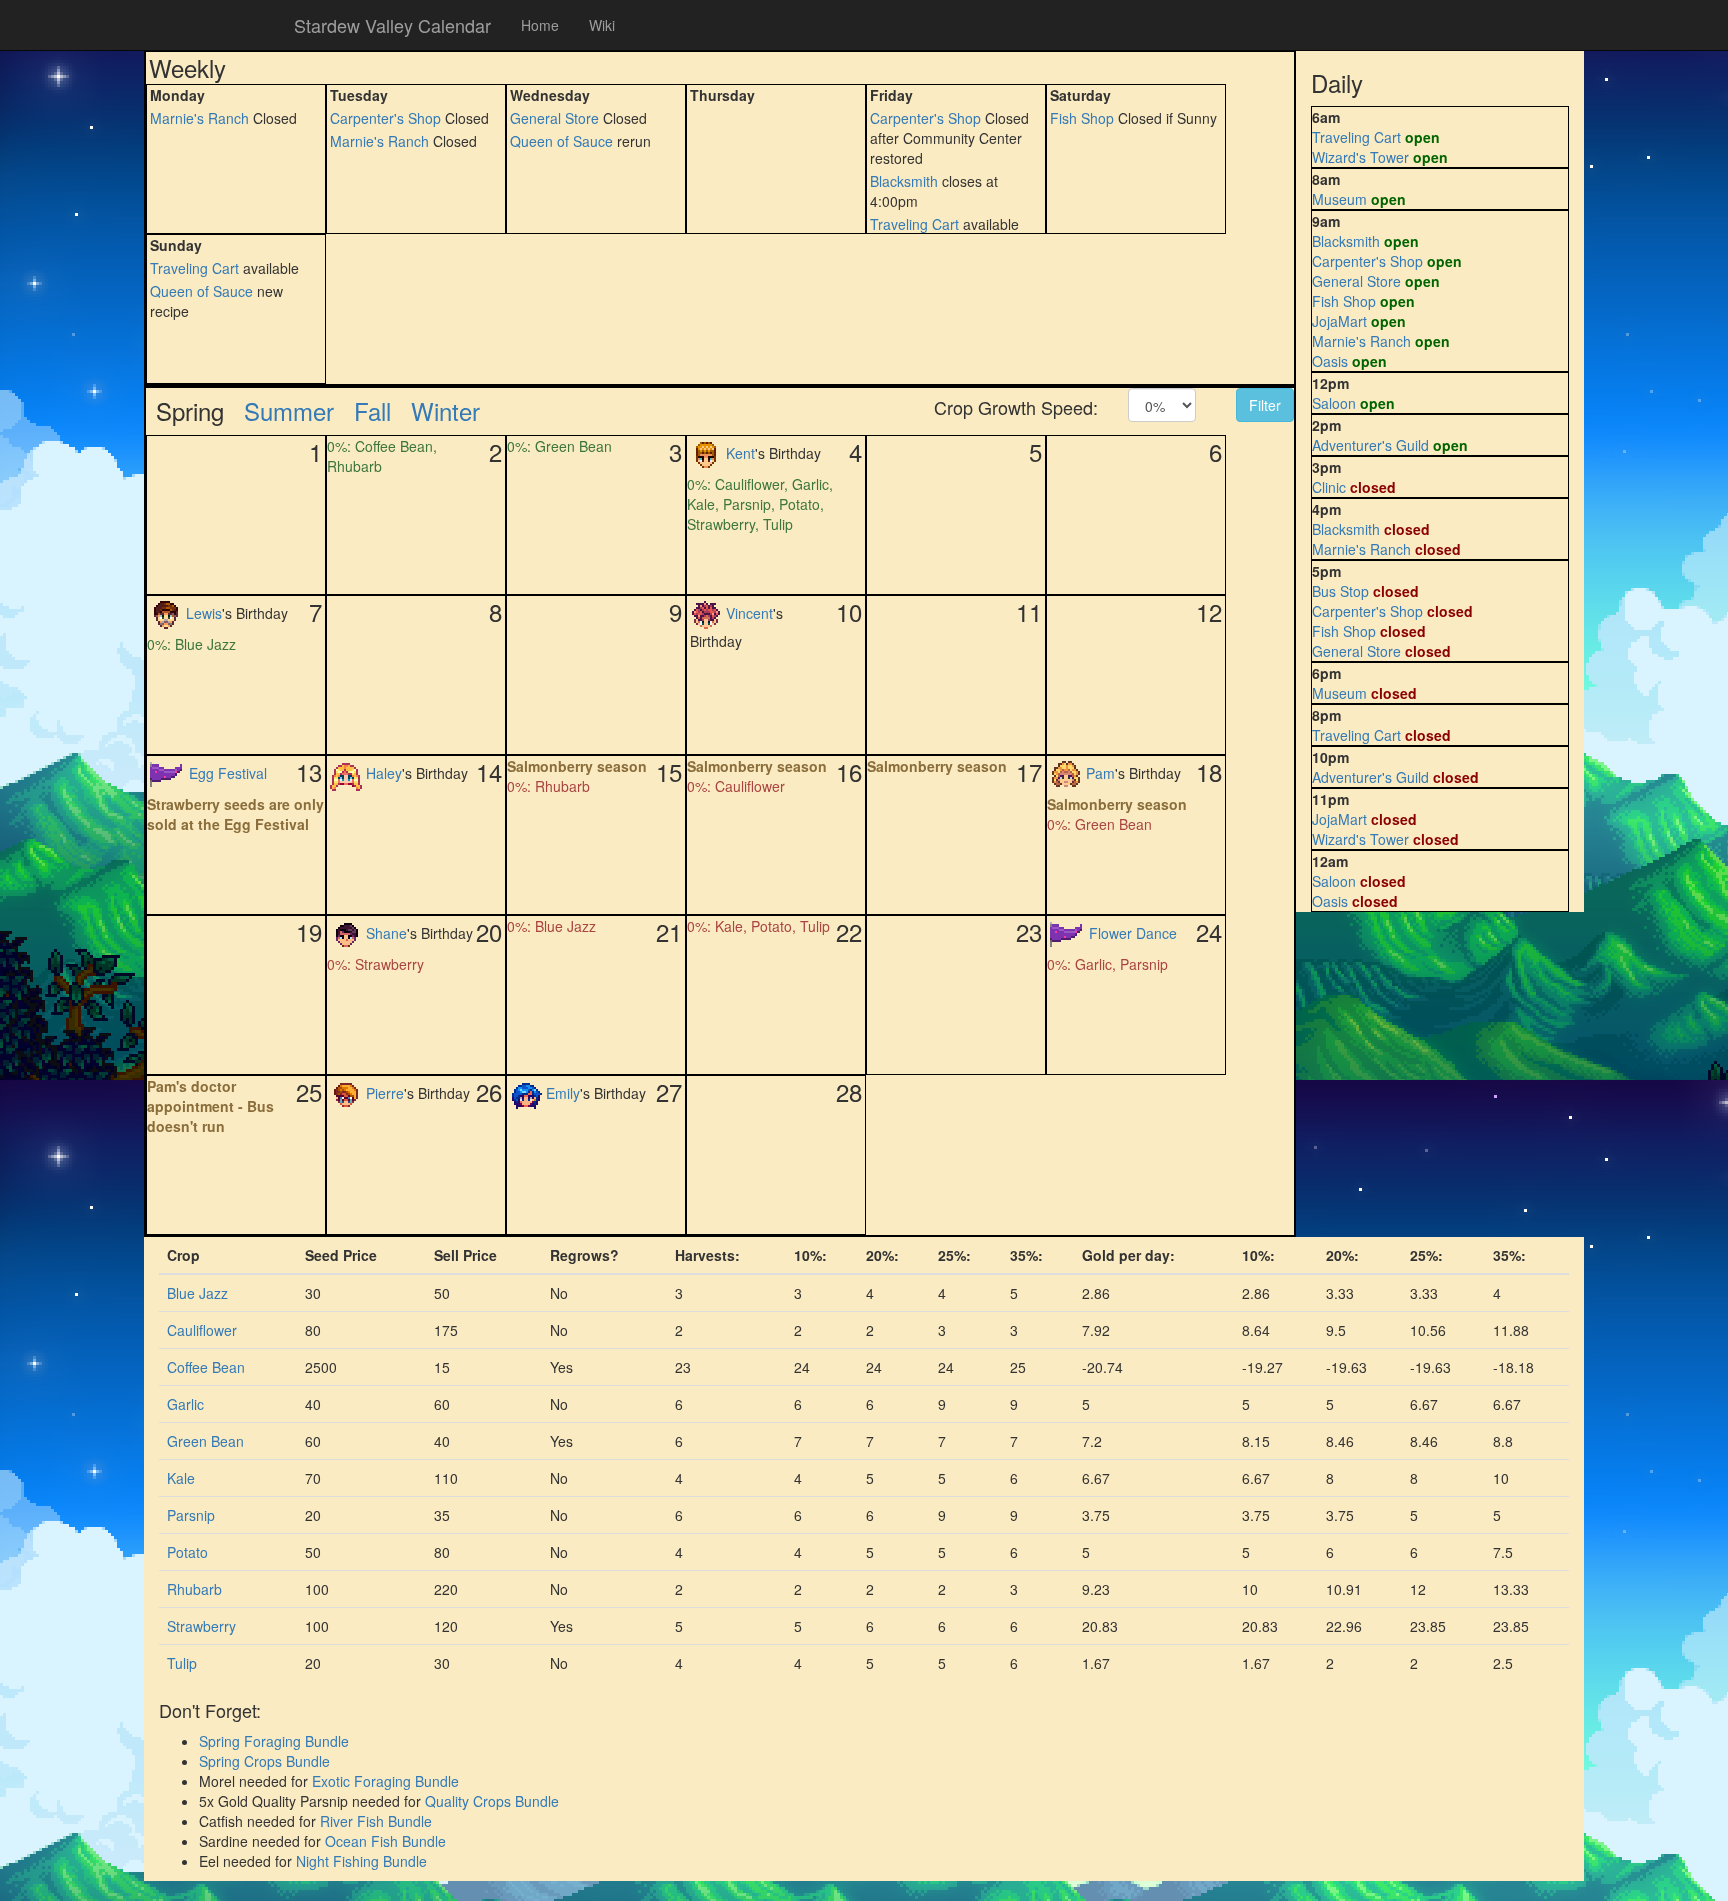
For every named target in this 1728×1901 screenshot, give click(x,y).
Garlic (185, 1404)
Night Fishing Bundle (361, 1861)
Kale (181, 1478)
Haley (384, 772)
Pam (1100, 772)
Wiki (602, 25)
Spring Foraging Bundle (274, 1741)
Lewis (204, 612)
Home (540, 25)
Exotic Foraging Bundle (385, 1781)
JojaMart (1339, 321)
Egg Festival (228, 772)
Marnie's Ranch (199, 118)
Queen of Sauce (561, 141)
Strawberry (201, 1626)
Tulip (182, 1663)
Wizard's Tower (1360, 157)
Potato (187, 1552)
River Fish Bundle (376, 1821)
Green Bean (205, 1441)
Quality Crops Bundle (492, 1801)
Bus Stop (1340, 591)
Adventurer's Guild (1370, 445)
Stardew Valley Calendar (392, 25)
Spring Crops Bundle (264, 1761)
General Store (554, 118)
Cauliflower (202, 1330)
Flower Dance (1133, 932)
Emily (563, 1092)
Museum (1339, 199)
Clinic (1329, 487)
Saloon (1334, 403)
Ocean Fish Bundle (385, 1841)
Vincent (749, 612)
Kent (740, 452)
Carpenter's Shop (385, 118)
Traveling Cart (914, 224)
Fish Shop (1082, 118)
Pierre (385, 1092)
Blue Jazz (197, 1293)
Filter (1265, 405)
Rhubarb (194, 1589)
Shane (386, 932)
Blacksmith (904, 181)
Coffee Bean (206, 1367)
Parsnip (191, 1515)
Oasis (1330, 361)
